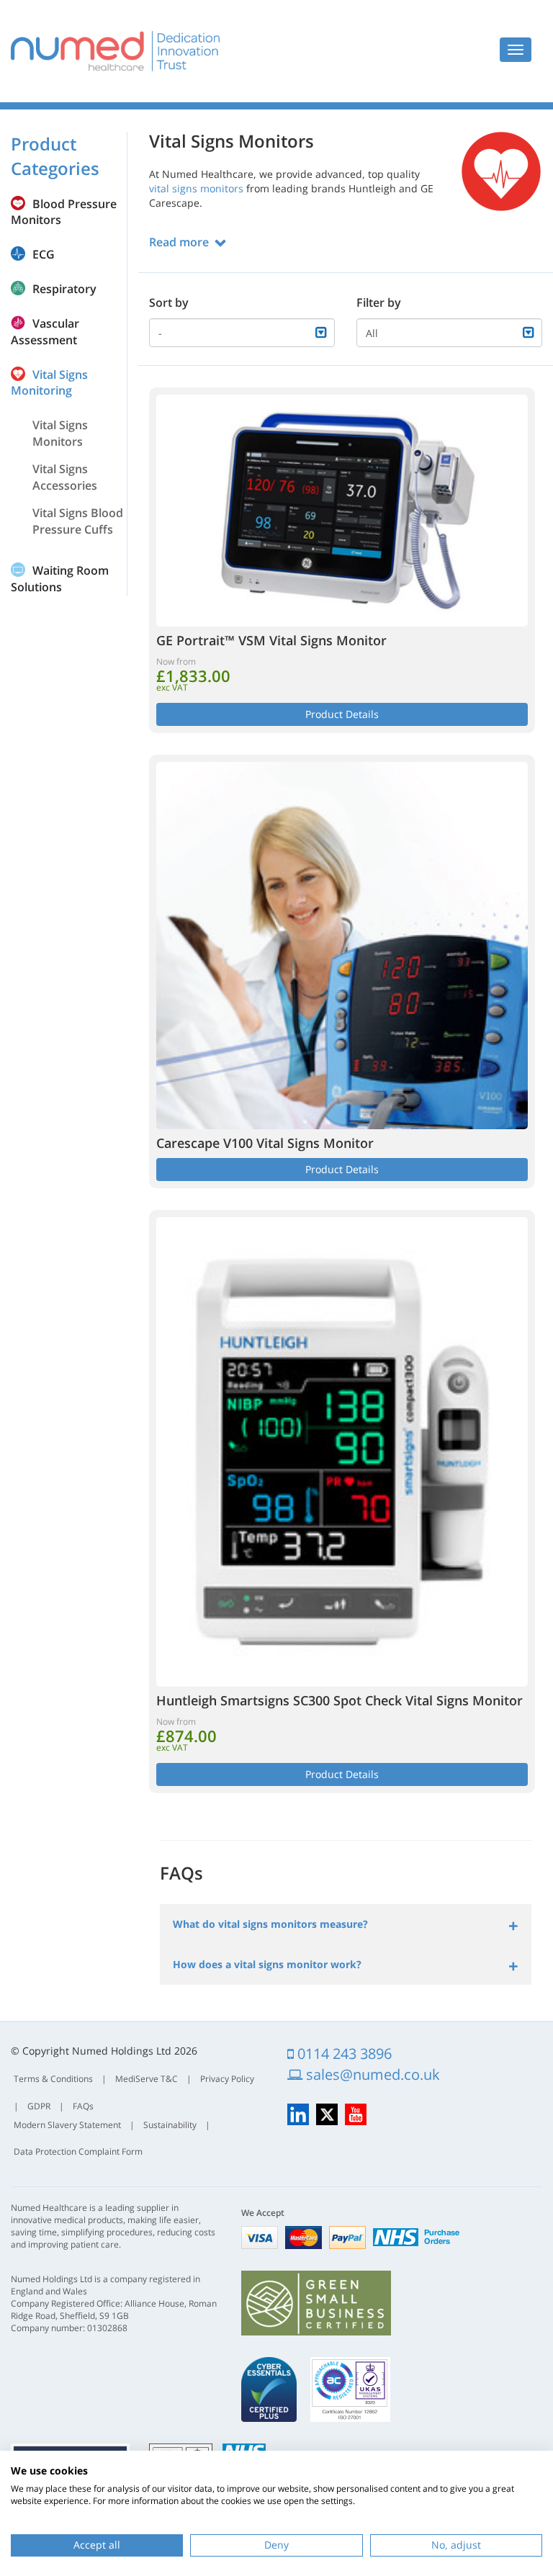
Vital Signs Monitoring (49, 383)
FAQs (83, 2106)
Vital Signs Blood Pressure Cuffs (78, 521)
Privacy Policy (227, 2079)
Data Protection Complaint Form (78, 2151)
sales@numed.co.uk (371, 2074)
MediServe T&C (147, 2079)
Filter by (379, 302)
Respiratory (64, 289)
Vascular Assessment (45, 332)
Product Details (342, 714)
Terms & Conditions (53, 2079)
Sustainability (170, 2125)
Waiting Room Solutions (60, 579)
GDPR (39, 2106)
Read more (179, 242)
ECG (44, 254)
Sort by (169, 302)
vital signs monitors (196, 188)
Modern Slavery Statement (67, 2125)
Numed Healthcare (115, 51)
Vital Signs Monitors (60, 433)
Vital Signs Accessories (65, 477)
